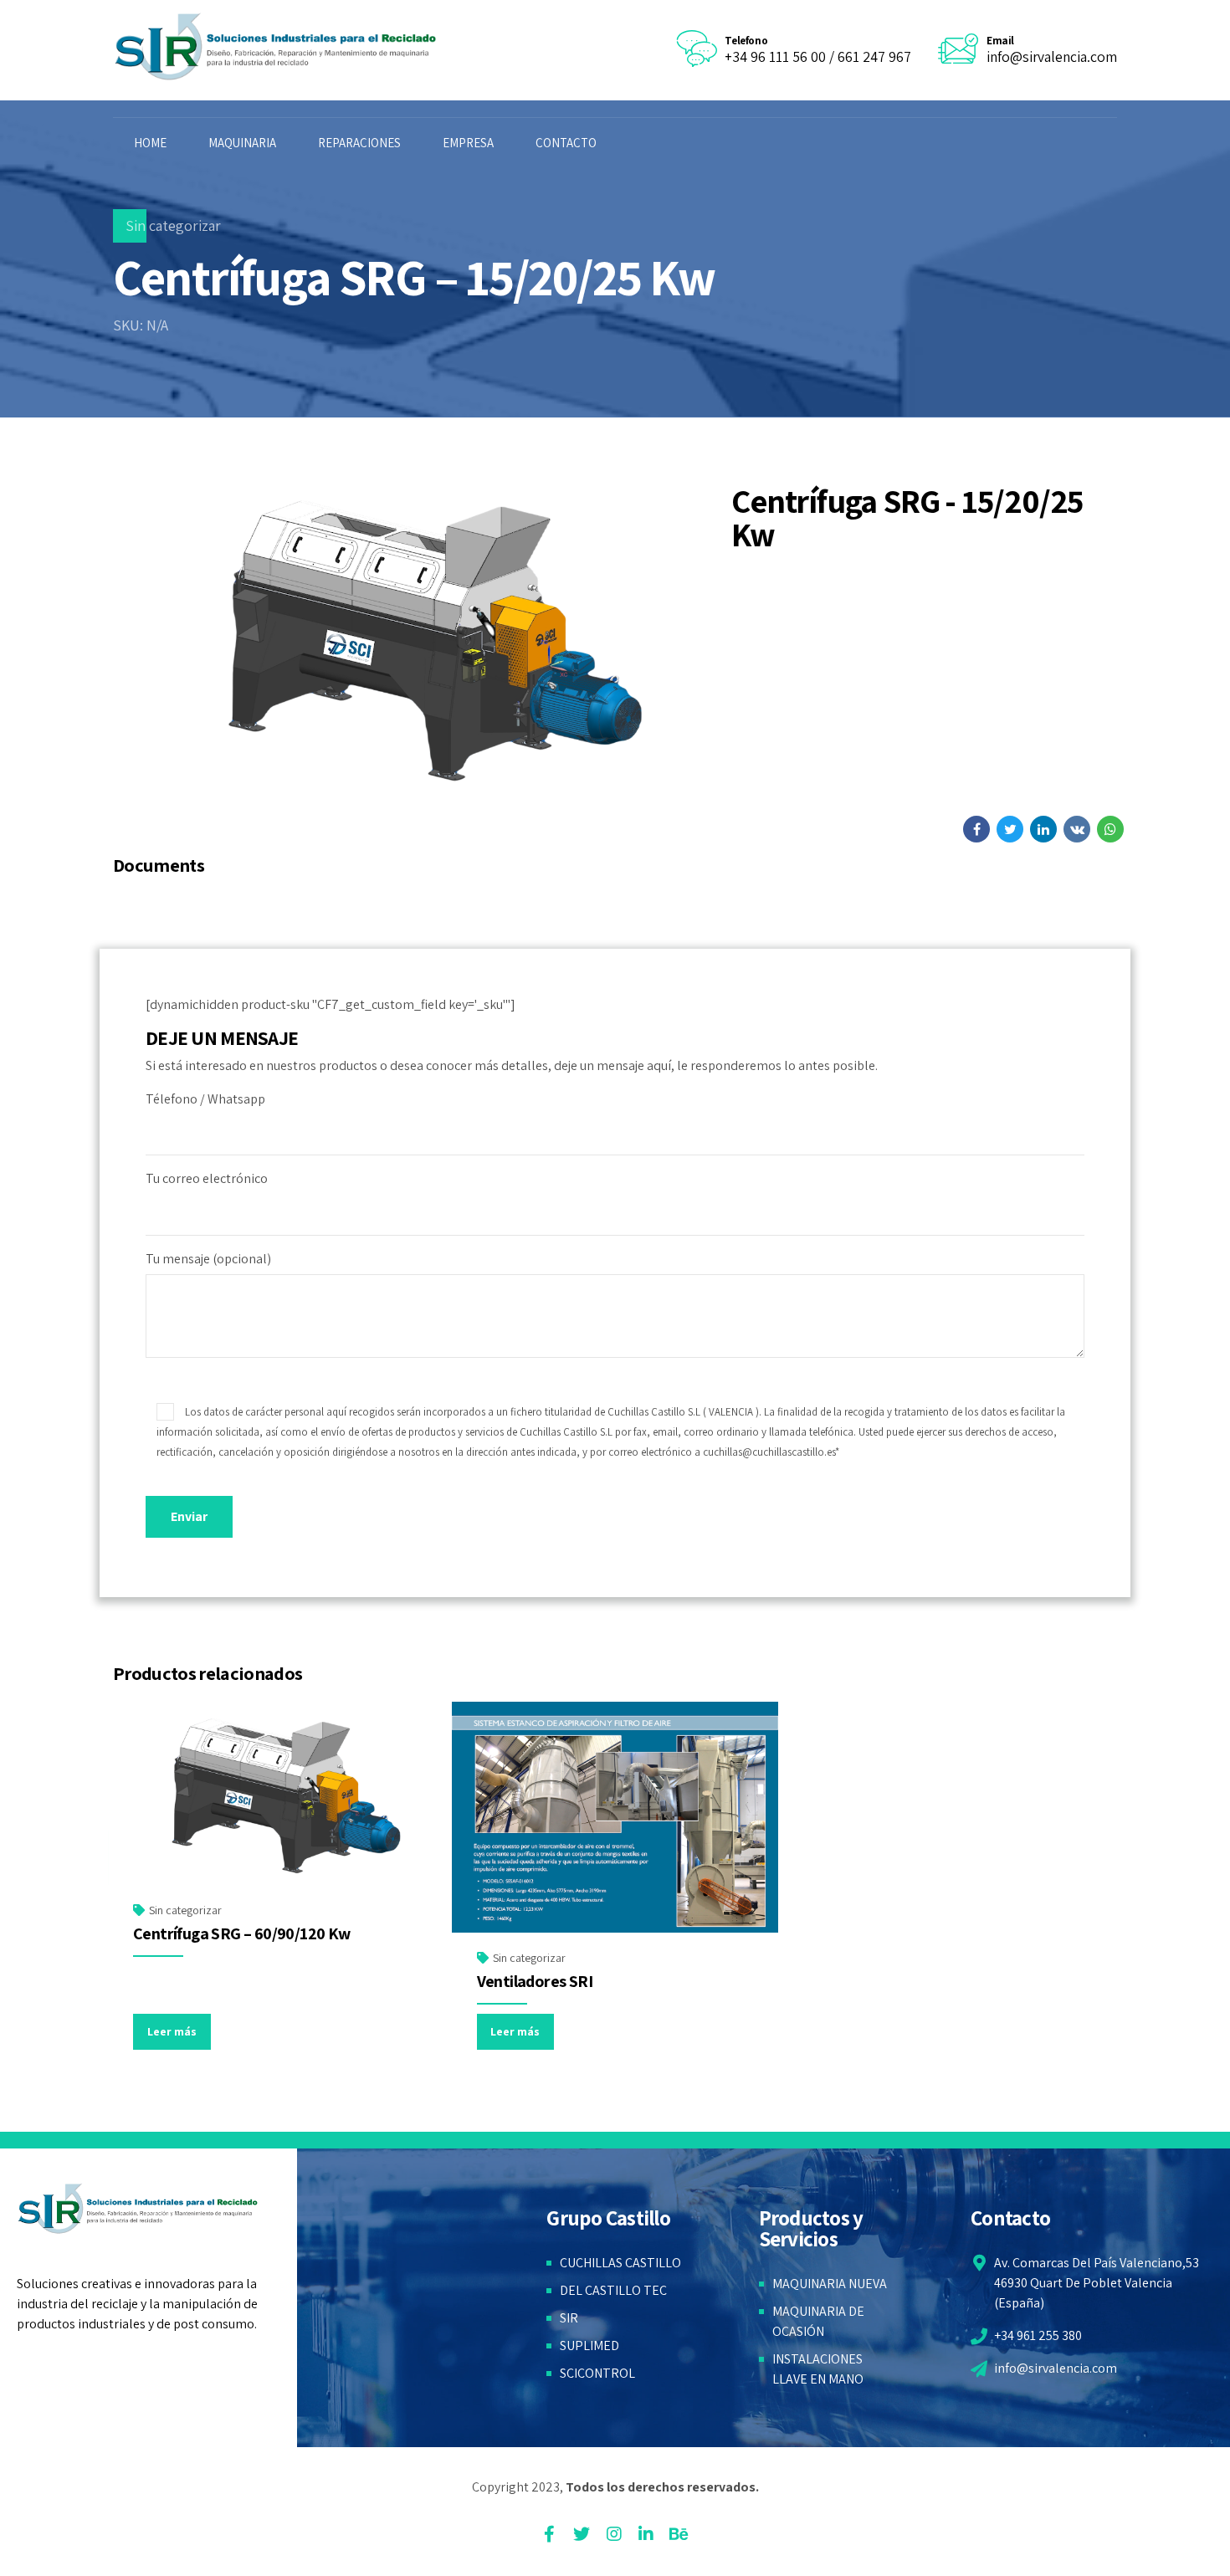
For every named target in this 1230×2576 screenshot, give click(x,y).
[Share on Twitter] (1010, 829)
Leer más (172, 2031)
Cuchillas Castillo (620, 2263)
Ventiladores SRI (535, 1981)
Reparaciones (359, 143)
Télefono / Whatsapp (205, 1099)
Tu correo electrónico (207, 1178)
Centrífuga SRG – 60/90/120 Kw (242, 1933)
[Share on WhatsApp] (1110, 829)
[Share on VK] (1077, 829)
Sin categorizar (173, 225)
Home (150, 143)
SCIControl (597, 2373)
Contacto (566, 143)
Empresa (468, 143)
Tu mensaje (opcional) (208, 1259)
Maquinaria (242, 143)
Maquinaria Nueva (830, 2284)
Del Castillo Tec (613, 2290)
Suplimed (589, 2346)
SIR (569, 2318)
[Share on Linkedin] (1043, 829)
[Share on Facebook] (976, 829)
